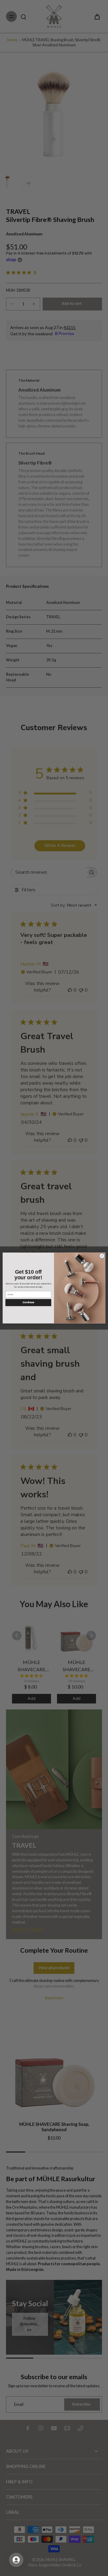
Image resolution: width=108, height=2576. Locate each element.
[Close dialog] (102, 1256)
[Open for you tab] (16, 2560)
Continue (28, 1303)
